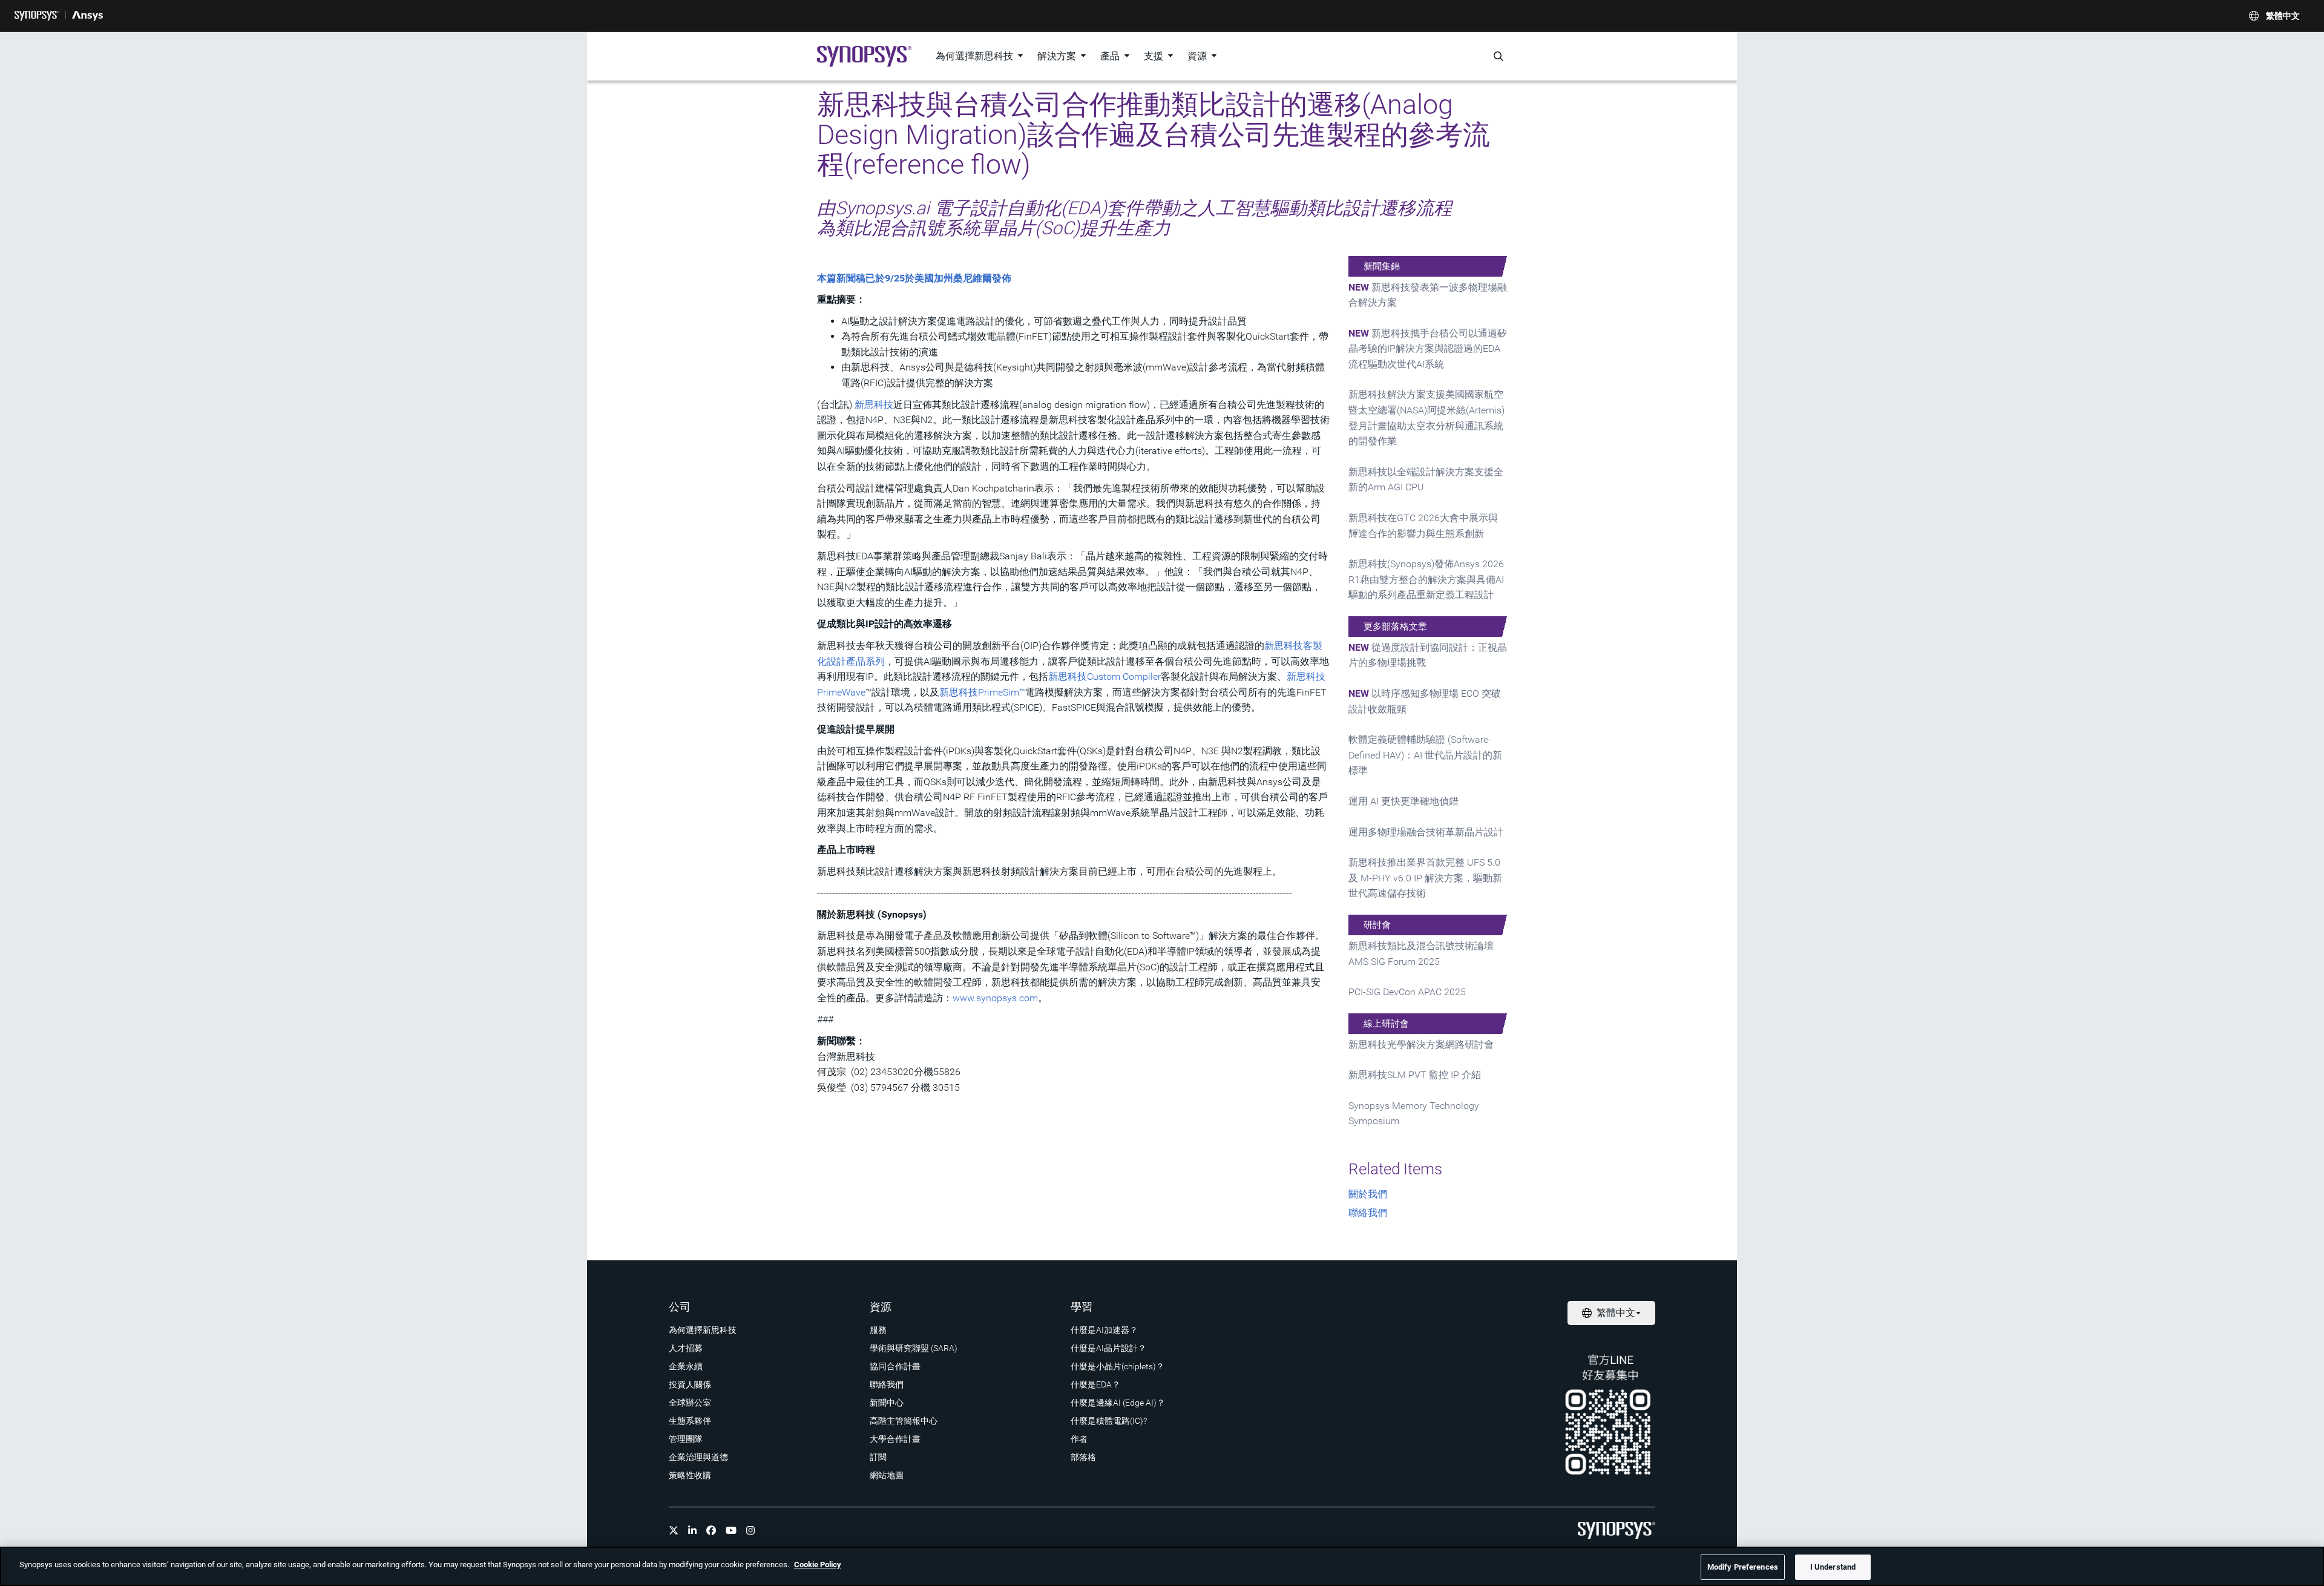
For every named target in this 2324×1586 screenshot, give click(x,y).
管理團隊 (686, 1439)
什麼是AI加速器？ (1104, 1330)
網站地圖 (887, 1475)
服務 (878, 1330)
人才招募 (686, 1348)
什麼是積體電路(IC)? (1109, 1421)
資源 (1197, 56)
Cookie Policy (818, 1565)
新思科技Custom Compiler (1105, 676)
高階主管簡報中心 (904, 1421)
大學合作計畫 (895, 1439)
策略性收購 (690, 1475)
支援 (1154, 56)
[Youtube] (731, 1530)
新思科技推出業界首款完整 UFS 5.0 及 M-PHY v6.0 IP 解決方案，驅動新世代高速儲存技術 (1425, 878)
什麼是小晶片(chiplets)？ (1118, 1366)
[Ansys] (87, 16)
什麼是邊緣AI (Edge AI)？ (1118, 1403)
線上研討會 (1386, 1024)
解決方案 (1057, 56)
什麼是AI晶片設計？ (1108, 1348)
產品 (1110, 56)
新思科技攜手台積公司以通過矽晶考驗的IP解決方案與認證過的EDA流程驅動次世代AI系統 (1428, 349)
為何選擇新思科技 (974, 56)
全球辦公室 (690, 1403)
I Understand (1833, 1567)
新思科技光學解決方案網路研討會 (1421, 1045)
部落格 (1083, 1457)
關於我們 (1368, 1194)
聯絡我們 (1368, 1213)
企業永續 (686, 1366)
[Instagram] (750, 1530)
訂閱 (878, 1457)
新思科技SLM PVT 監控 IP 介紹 (1415, 1075)
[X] (674, 1530)
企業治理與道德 (698, 1457)
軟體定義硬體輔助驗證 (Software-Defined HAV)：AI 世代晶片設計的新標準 (1425, 755)
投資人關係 (690, 1384)
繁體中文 (2283, 16)
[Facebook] (711, 1530)
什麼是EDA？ (1095, 1384)
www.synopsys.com (995, 998)
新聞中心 (887, 1403)
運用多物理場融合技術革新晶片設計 (1426, 832)
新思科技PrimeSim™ (982, 692)
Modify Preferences (1743, 1567)
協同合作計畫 (895, 1366)
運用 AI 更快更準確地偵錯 (1403, 801)
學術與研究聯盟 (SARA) (914, 1348)
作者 (1079, 1439)
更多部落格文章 (1395, 627)
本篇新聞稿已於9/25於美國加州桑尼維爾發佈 (914, 278)
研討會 (1377, 925)
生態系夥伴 (690, 1421)
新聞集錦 (1382, 266)
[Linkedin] (692, 1530)
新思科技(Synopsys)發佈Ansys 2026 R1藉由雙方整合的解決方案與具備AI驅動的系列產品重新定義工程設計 (1426, 579)
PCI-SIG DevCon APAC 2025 (1407, 992)
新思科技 (874, 405)
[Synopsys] (37, 16)
